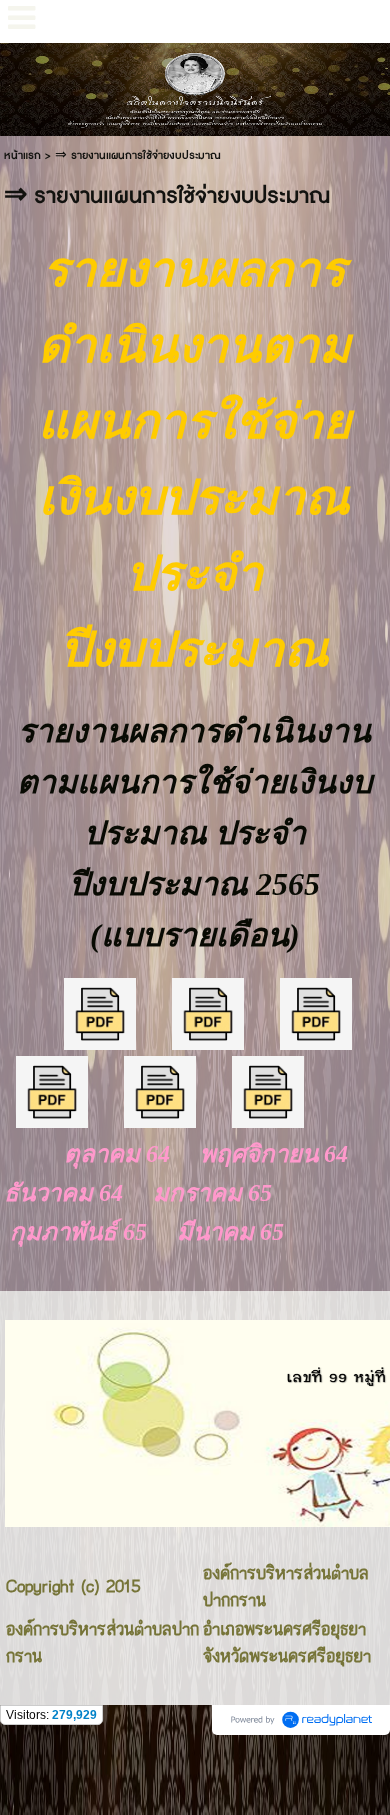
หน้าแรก (22, 155)
